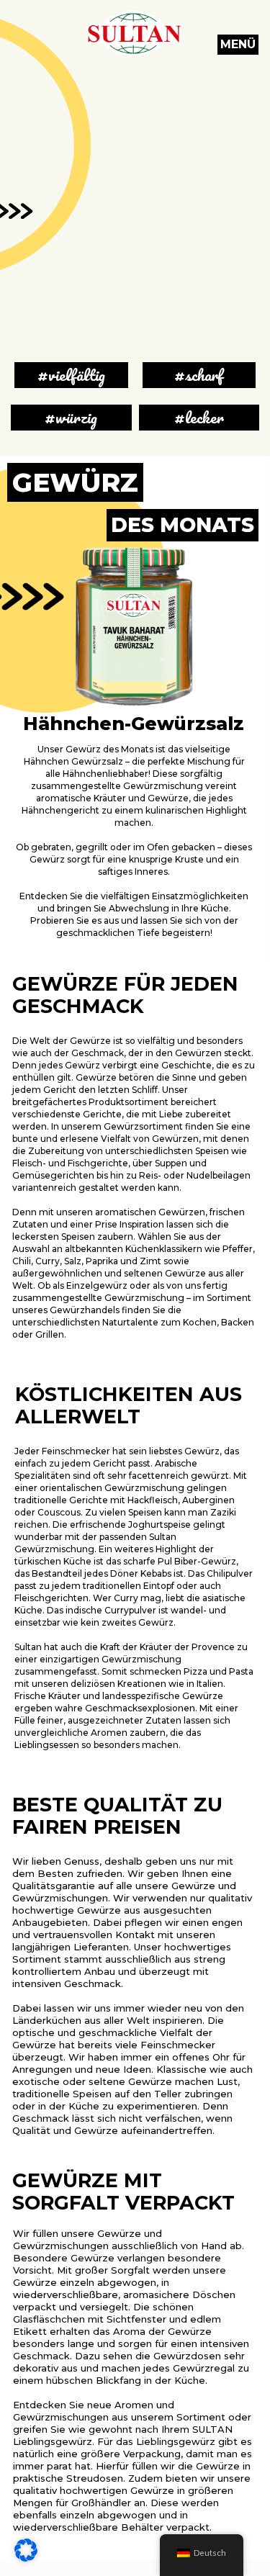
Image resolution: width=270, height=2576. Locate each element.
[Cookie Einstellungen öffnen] (26, 2558)
